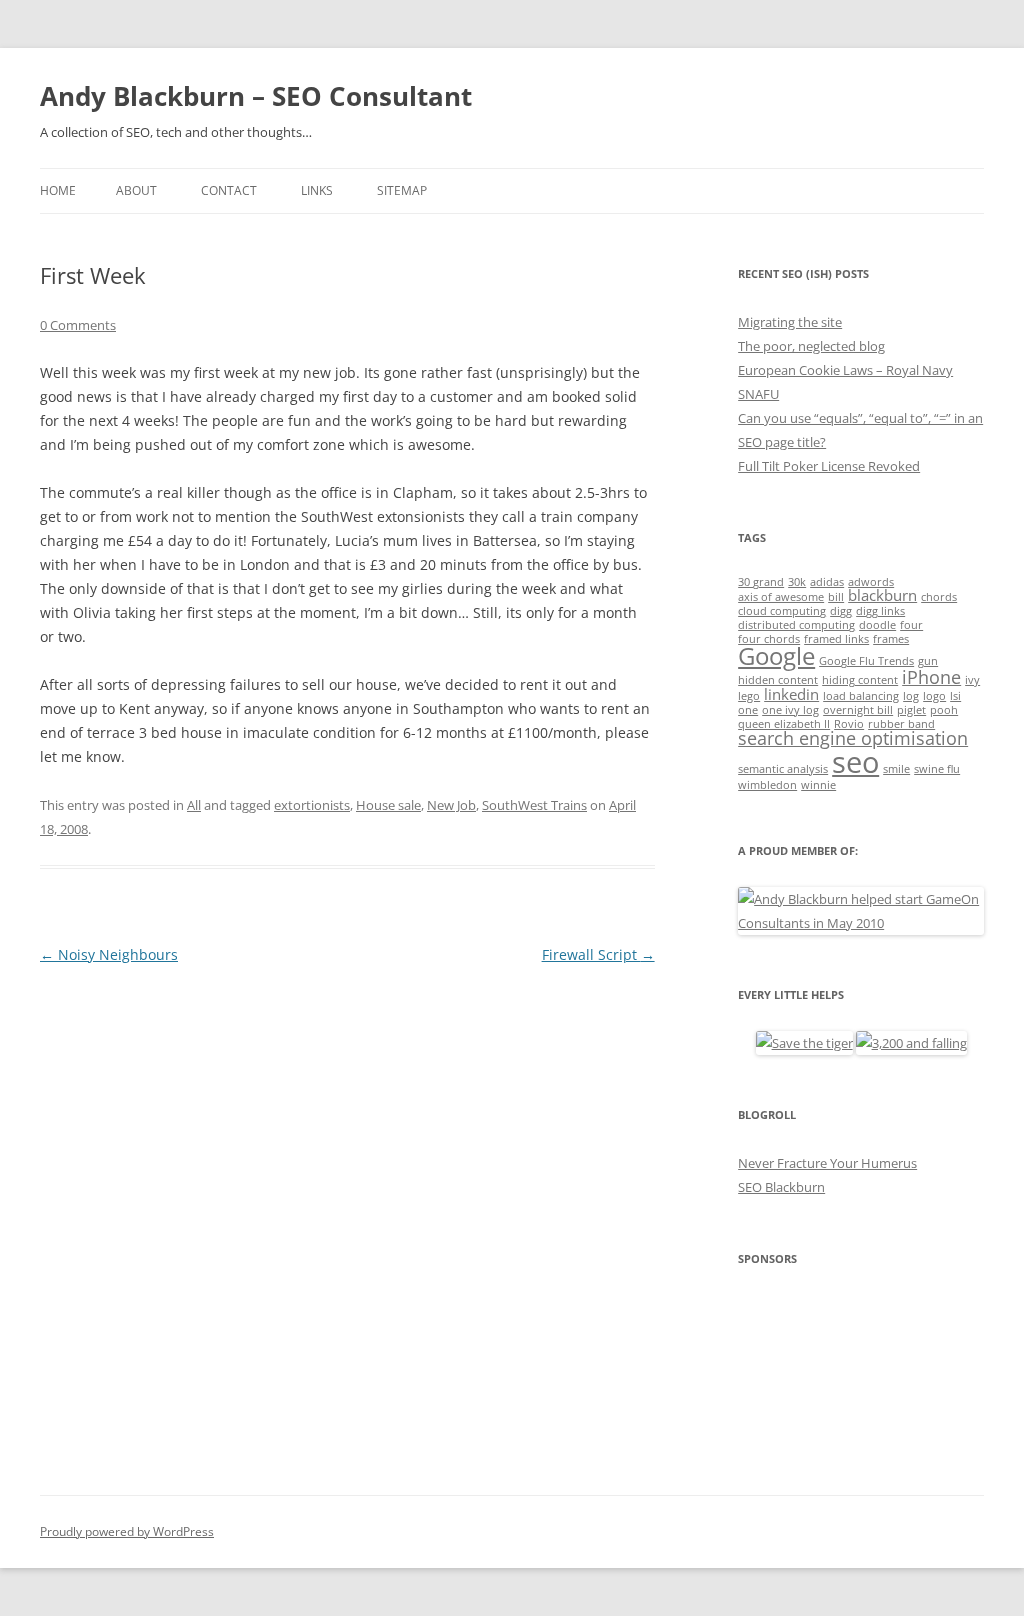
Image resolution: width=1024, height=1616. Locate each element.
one (748, 710)
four (911, 625)
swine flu (937, 769)
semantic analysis (783, 769)
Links (317, 190)
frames (891, 639)
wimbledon (767, 785)
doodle (877, 625)
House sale (388, 805)
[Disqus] (347, 1219)
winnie (818, 785)
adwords (871, 582)
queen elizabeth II (784, 724)
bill (836, 597)
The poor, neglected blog (811, 346)
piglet (911, 710)
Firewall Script (598, 954)
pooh (944, 710)
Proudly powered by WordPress (127, 1531)
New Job (451, 805)
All (194, 805)
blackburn (882, 595)
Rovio (849, 724)
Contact (229, 190)
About (136, 190)
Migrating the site (790, 322)
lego (749, 696)
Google (776, 656)
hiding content (860, 680)
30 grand (761, 582)
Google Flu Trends (866, 661)
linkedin (791, 694)
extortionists (312, 805)
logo (934, 696)
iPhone (931, 677)
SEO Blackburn (781, 1187)
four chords (769, 639)
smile (896, 769)
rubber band (901, 724)
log (911, 696)
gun (928, 661)
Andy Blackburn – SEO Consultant (256, 96)
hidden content (778, 680)
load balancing (861, 696)
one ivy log (790, 710)
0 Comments (78, 325)
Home (58, 190)
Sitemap (402, 190)
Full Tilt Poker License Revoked (829, 466)
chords (939, 597)
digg (841, 611)
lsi (955, 696)
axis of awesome (781, 597)
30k (797, 582)
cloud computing (782, 611)
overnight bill (858, 710)
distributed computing (796, 625)
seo (855, 762)
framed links (836, 639)
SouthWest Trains (534, 805)
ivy (972, 680)
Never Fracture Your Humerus (827, 1163)
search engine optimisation (853, 738)
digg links (880, 611)
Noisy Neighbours (109, 954)
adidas (827, 582)
